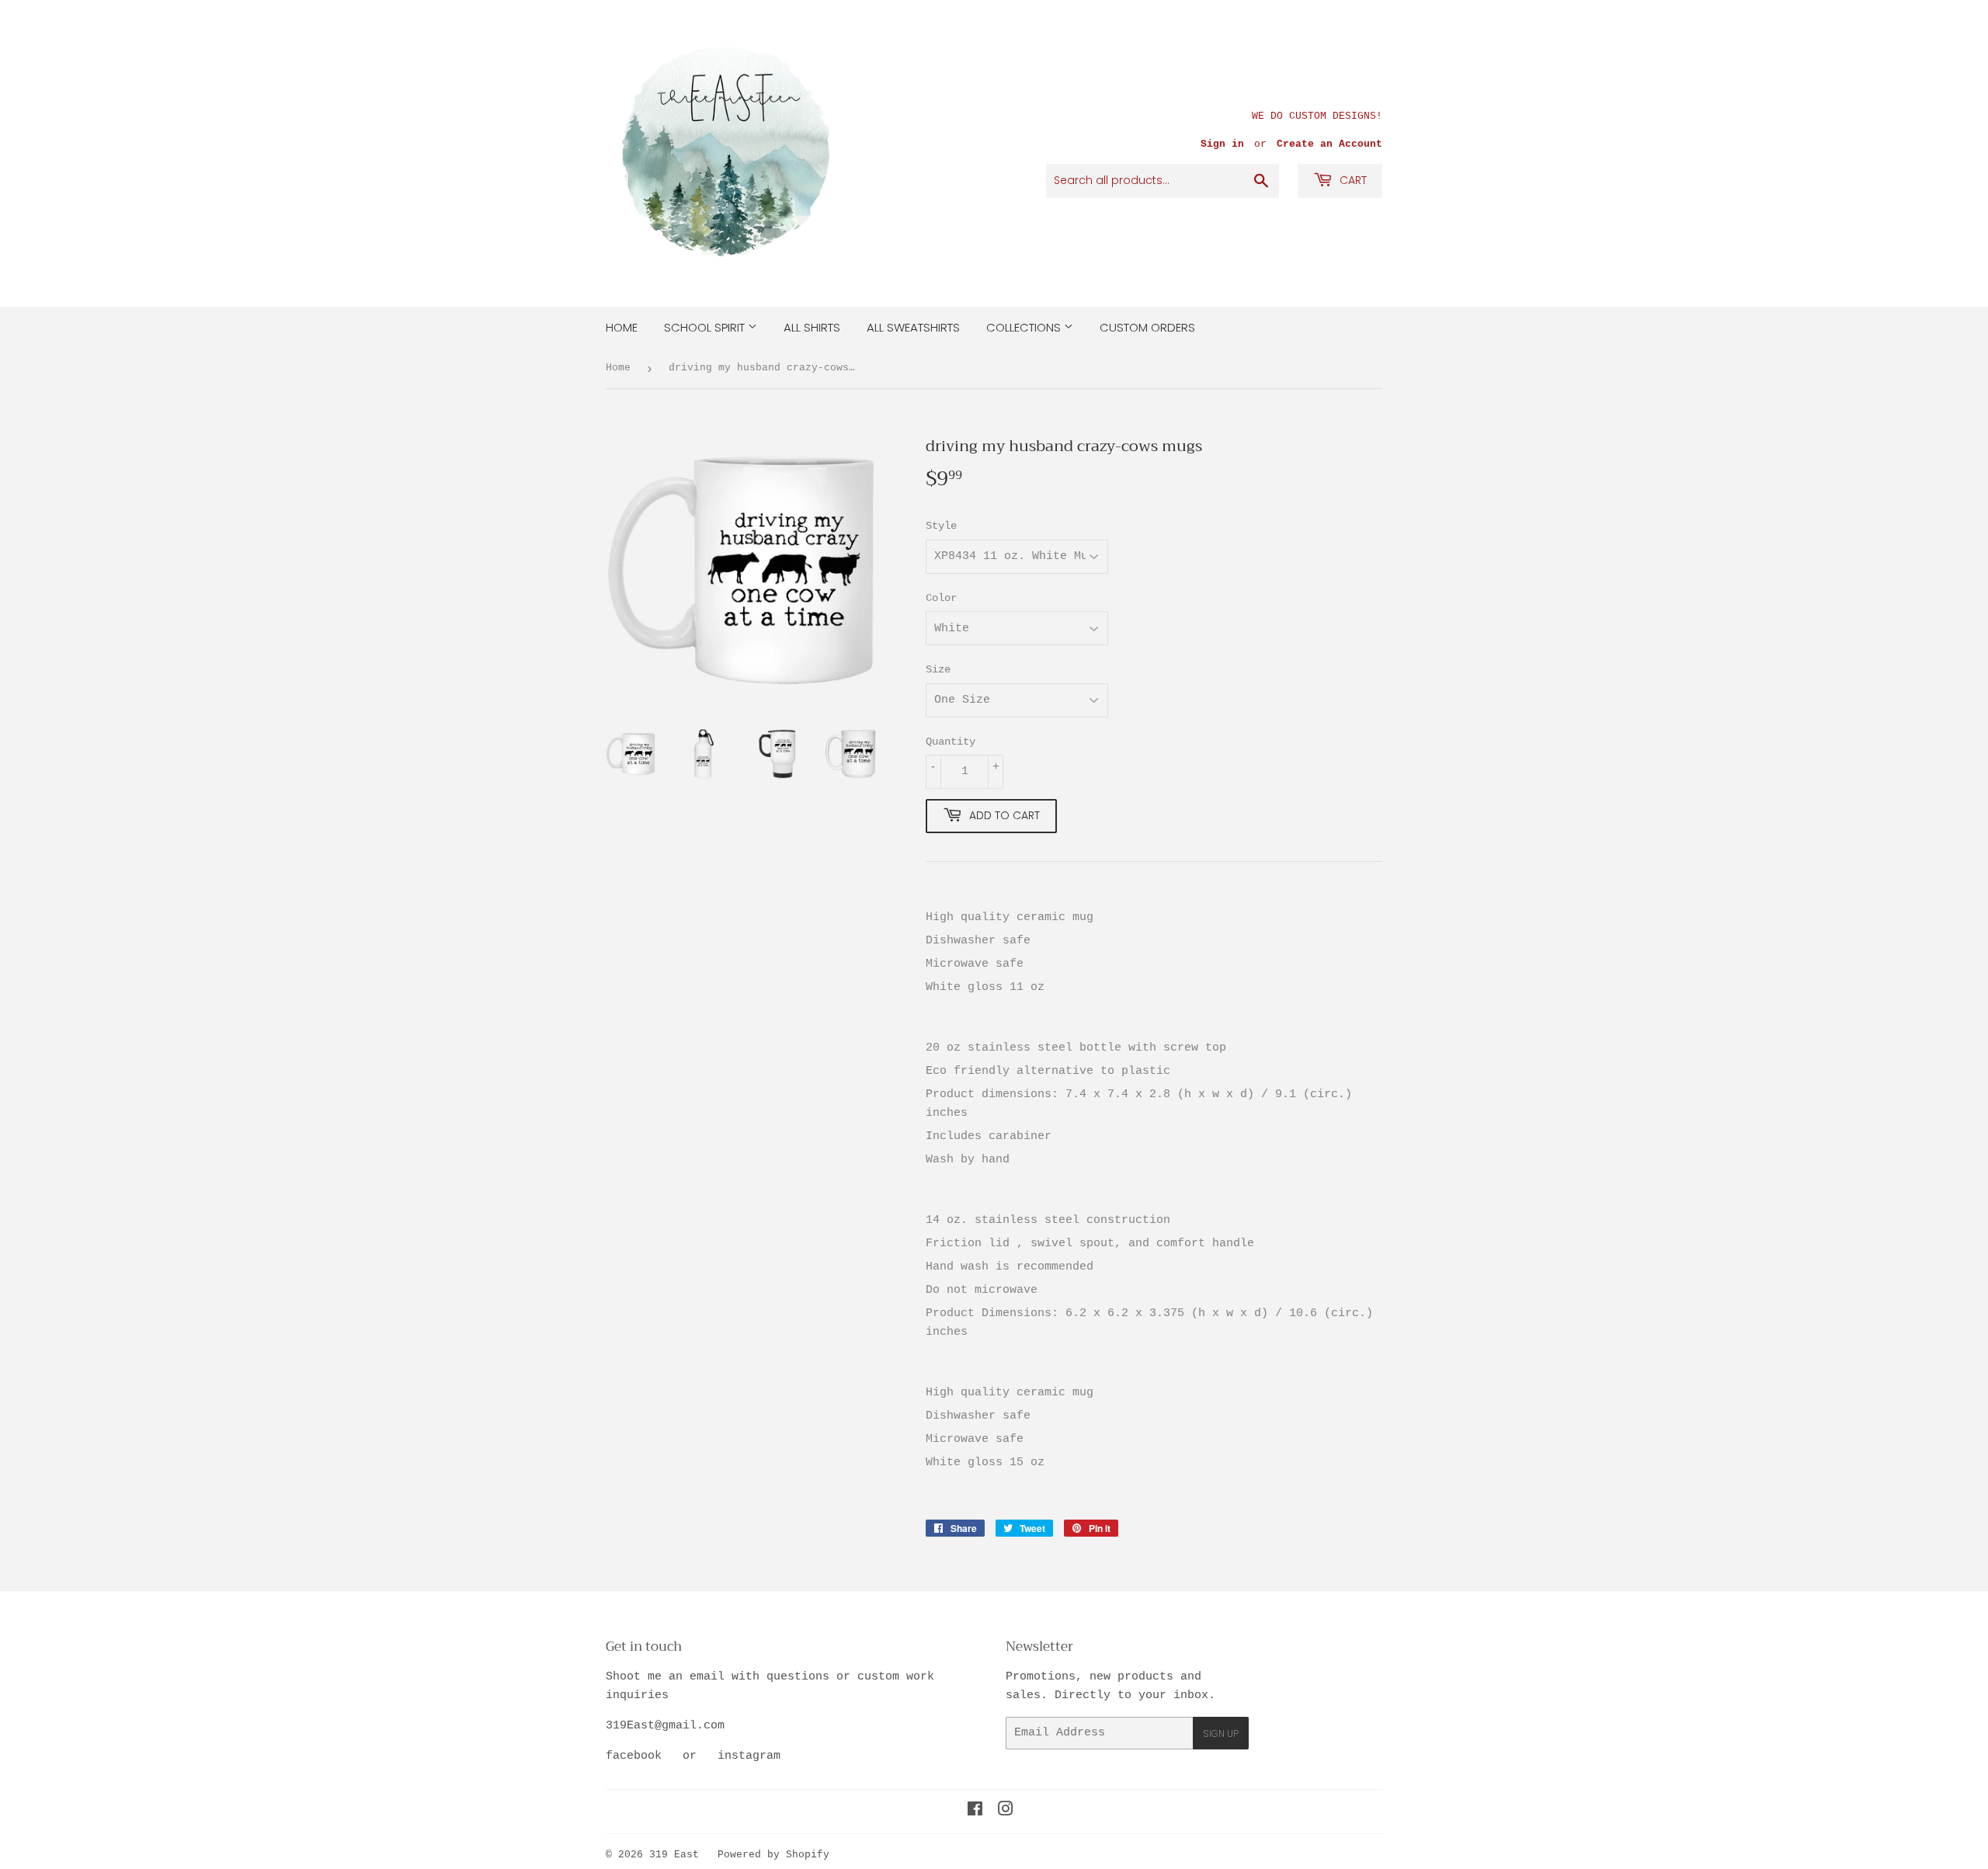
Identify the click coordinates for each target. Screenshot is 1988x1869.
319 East (674, 1855)
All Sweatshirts (913, 327)
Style (941, 526)
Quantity (951, 742)
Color (941, 598)
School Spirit (706, 327)
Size (938, 669)
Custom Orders (1147, 327)
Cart (1352, 180)
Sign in (1222, 144)
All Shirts (812, 327)
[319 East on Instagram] (1006, 1812)
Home (622, 327)
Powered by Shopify (773, 1855)
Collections (1025, 327)
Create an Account (1329, 144)
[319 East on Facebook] (975, 1812)
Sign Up (1221, 1734)
